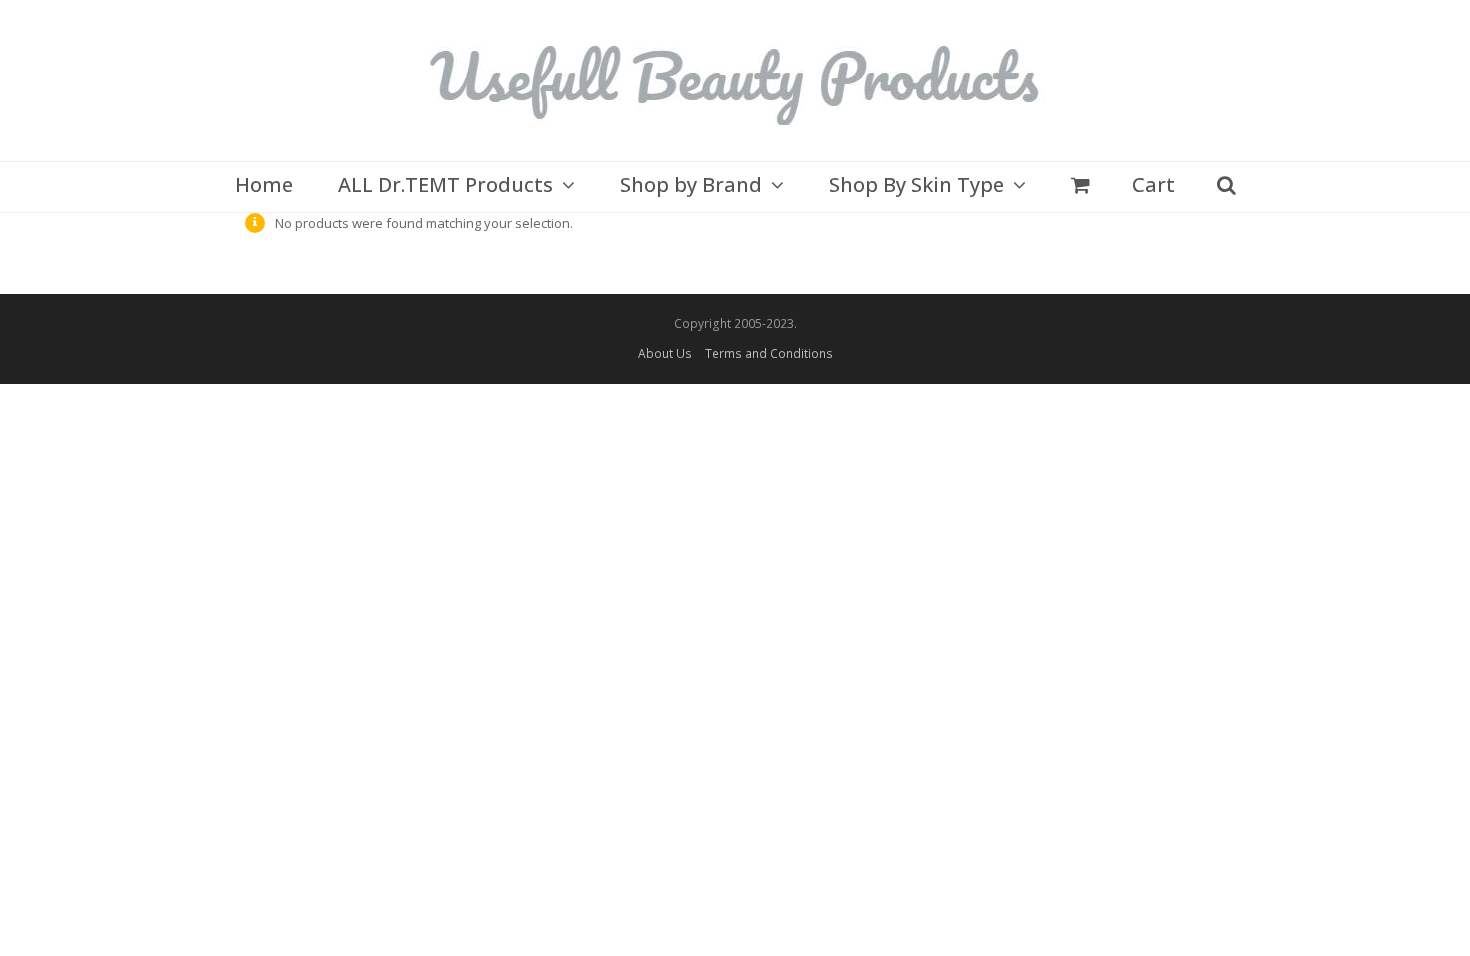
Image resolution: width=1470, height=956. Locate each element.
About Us (665, 353)
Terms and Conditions (769, 353)
